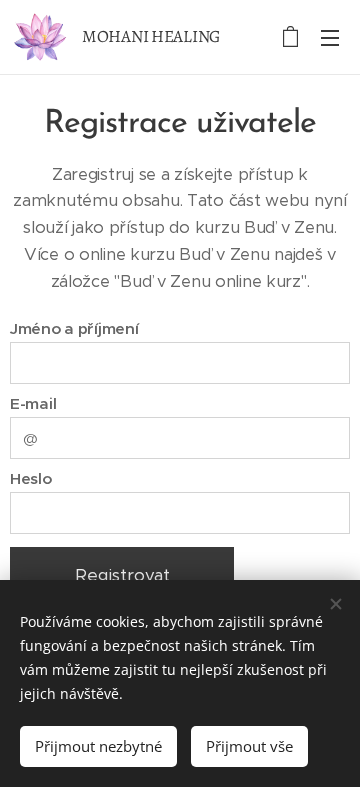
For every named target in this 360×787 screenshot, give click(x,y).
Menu (330, 37)
